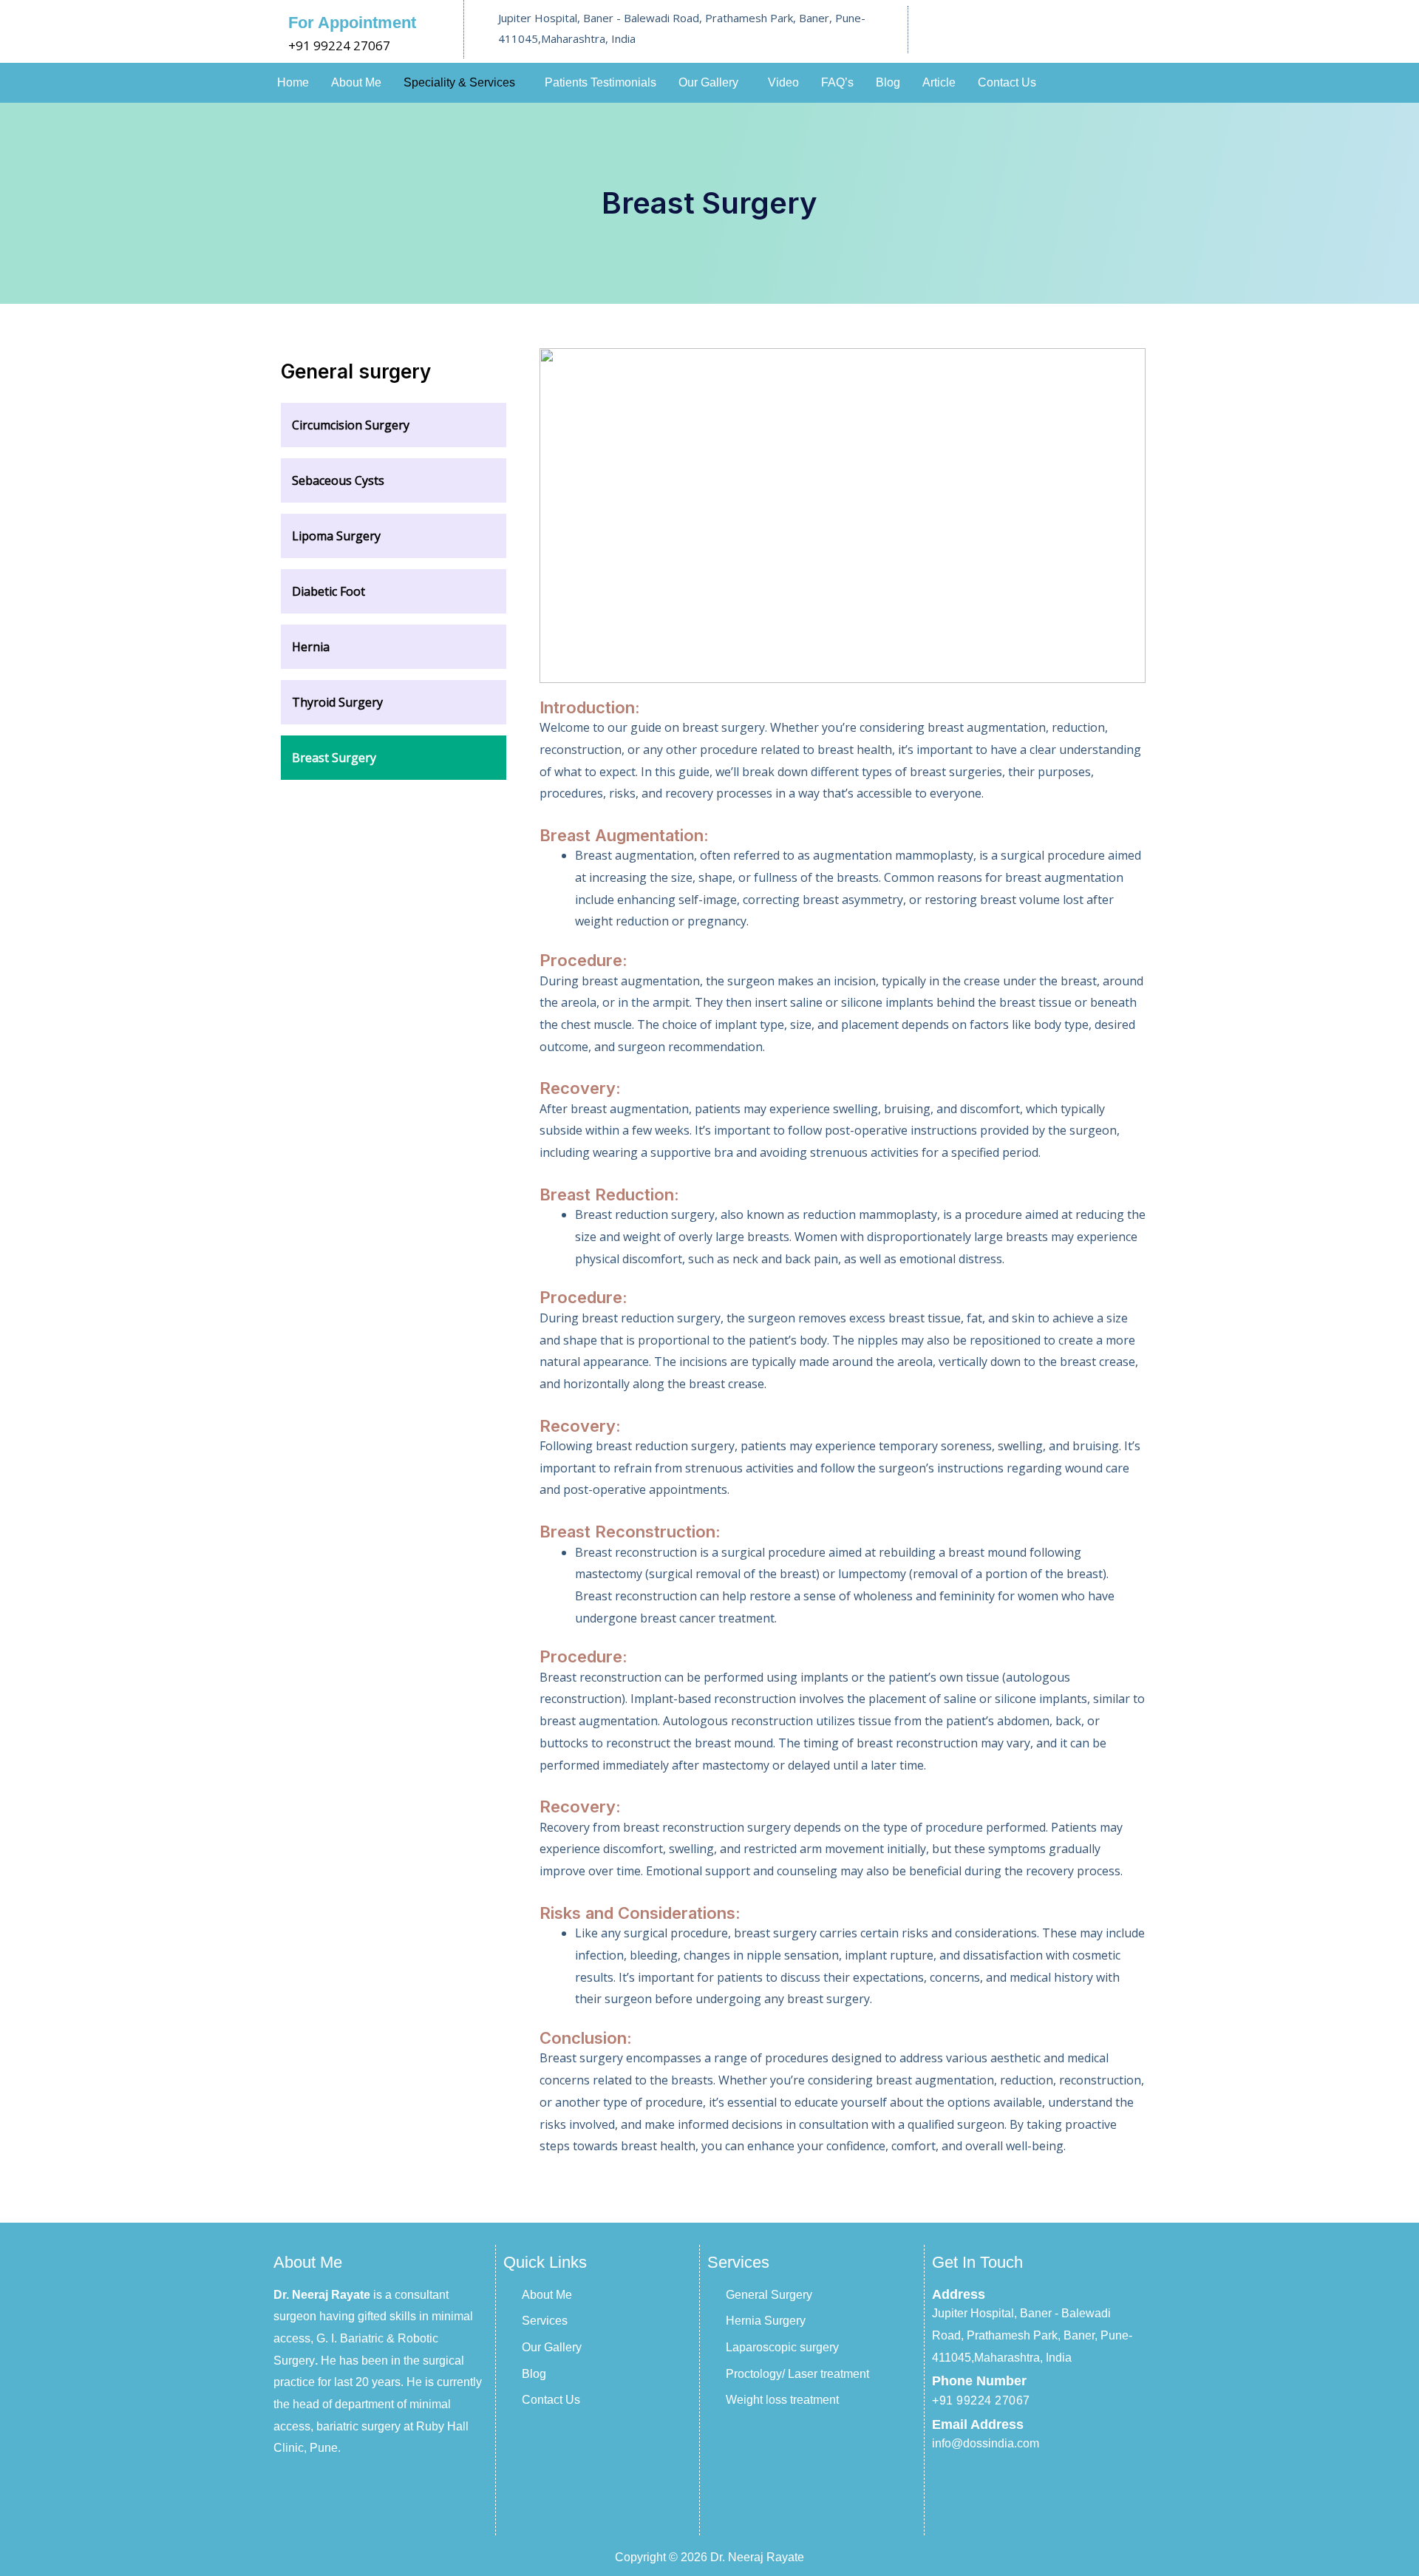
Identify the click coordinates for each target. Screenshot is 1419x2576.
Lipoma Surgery (336, 536)
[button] (463, 83)
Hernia (311, 647)
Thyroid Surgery (337, 702)
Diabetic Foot (329, 591)
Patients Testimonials (600, 82)
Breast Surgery (334, 758)
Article (939, 82)
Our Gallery (708, 82)
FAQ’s (837, 82)
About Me (356, 82)
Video (783, 82)
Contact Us (1007, 82)
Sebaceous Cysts (338, 480)
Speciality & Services (459, 82)
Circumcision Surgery (351, 425)
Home (293, 82)
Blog (888, 82)
